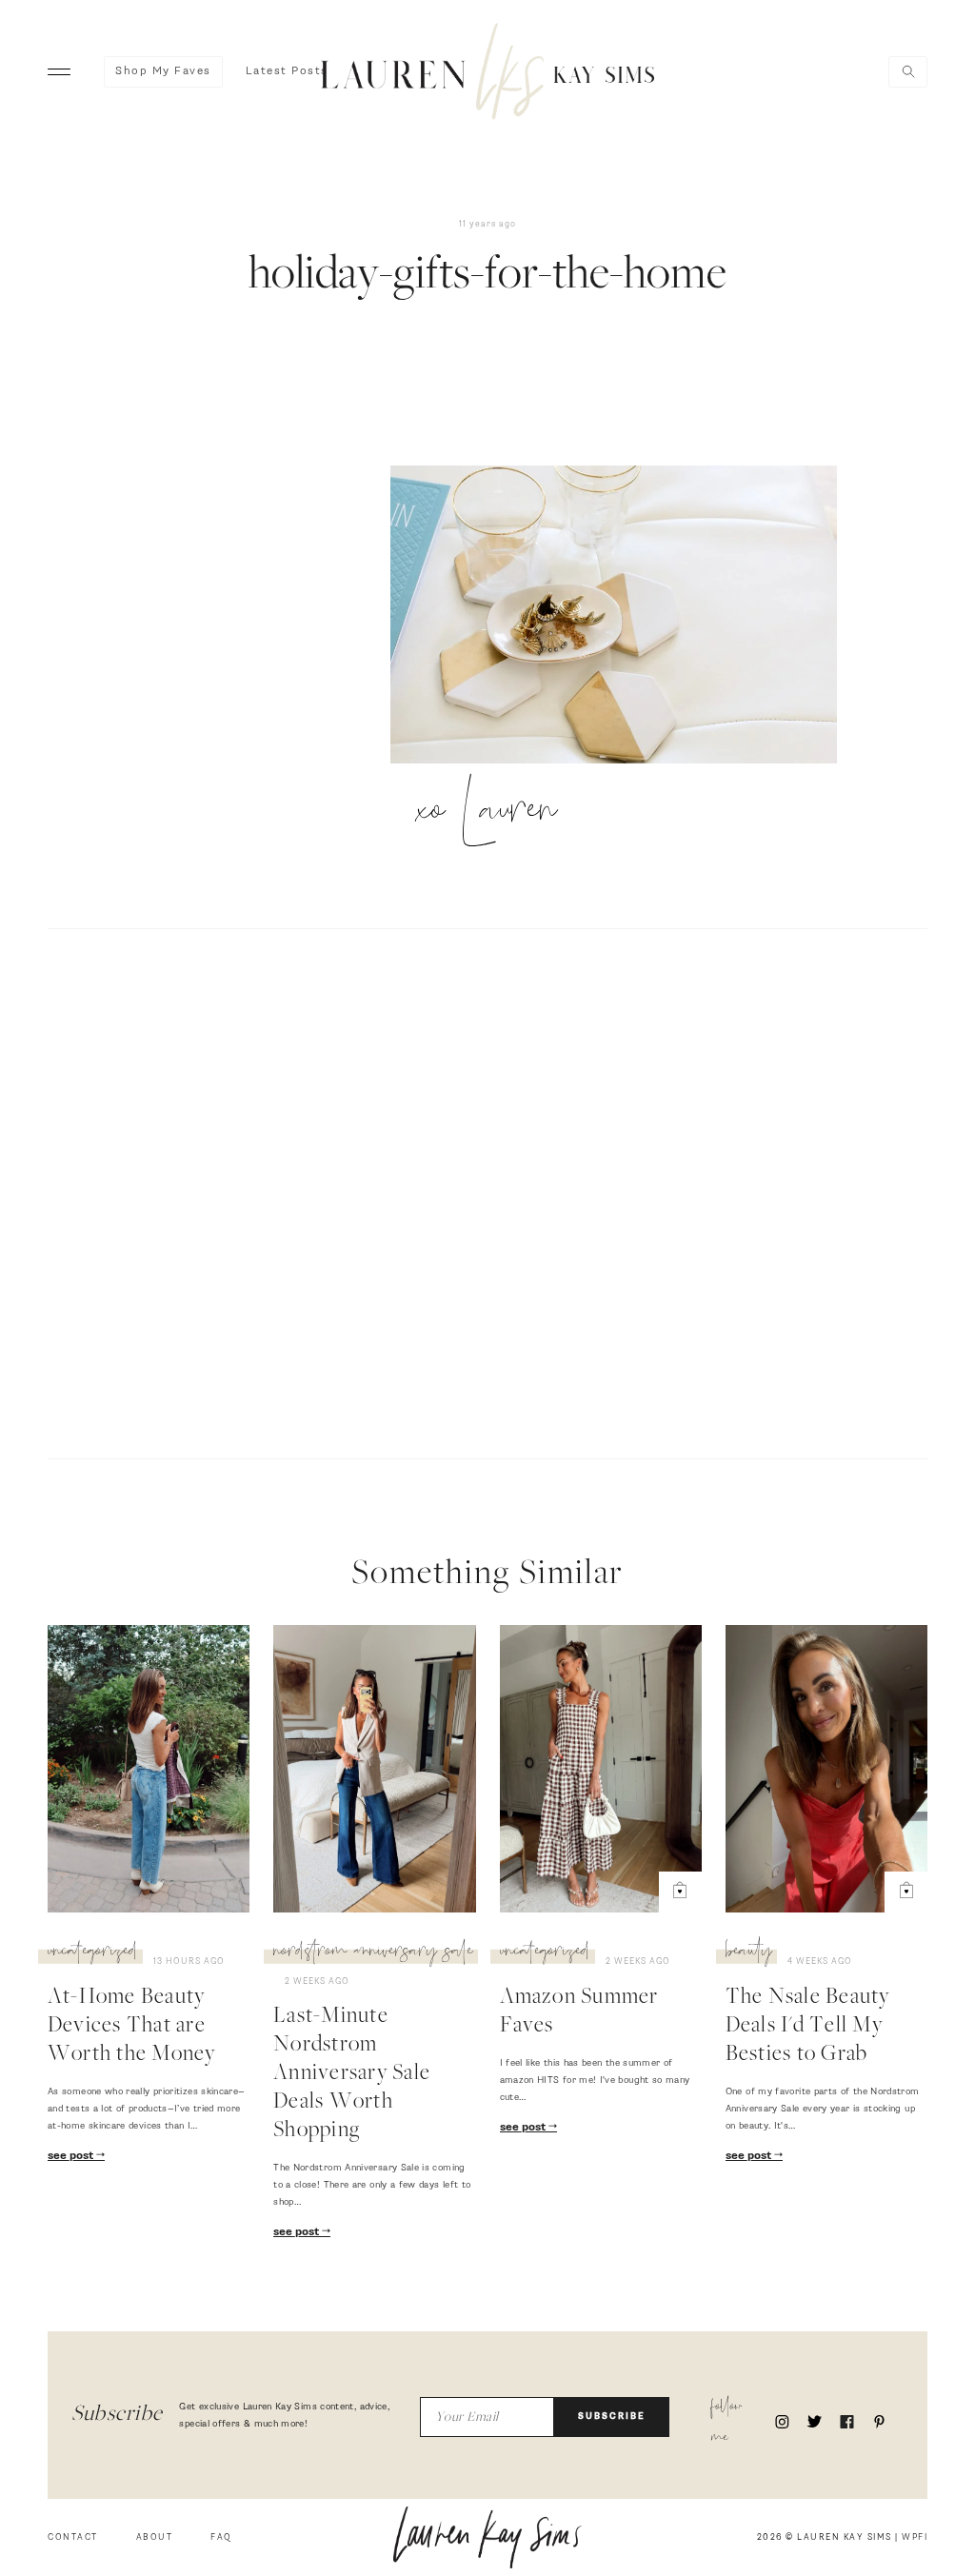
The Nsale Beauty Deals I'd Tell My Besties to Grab (808, 2027)
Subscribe (612, 2417)
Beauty (749, 1953)
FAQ (221, 2537)
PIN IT (623, 616)
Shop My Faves (163, 71)
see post (72, 2156)
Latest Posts (287, 71)
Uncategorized (93, 1953)
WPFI (915, 2537)
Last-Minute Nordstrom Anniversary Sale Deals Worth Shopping (352, 2074)
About (155, 2537)
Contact (73, 2537)
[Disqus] (487, 1191)
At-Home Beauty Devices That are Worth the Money (132, 2027)
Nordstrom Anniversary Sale (373, 1953)
